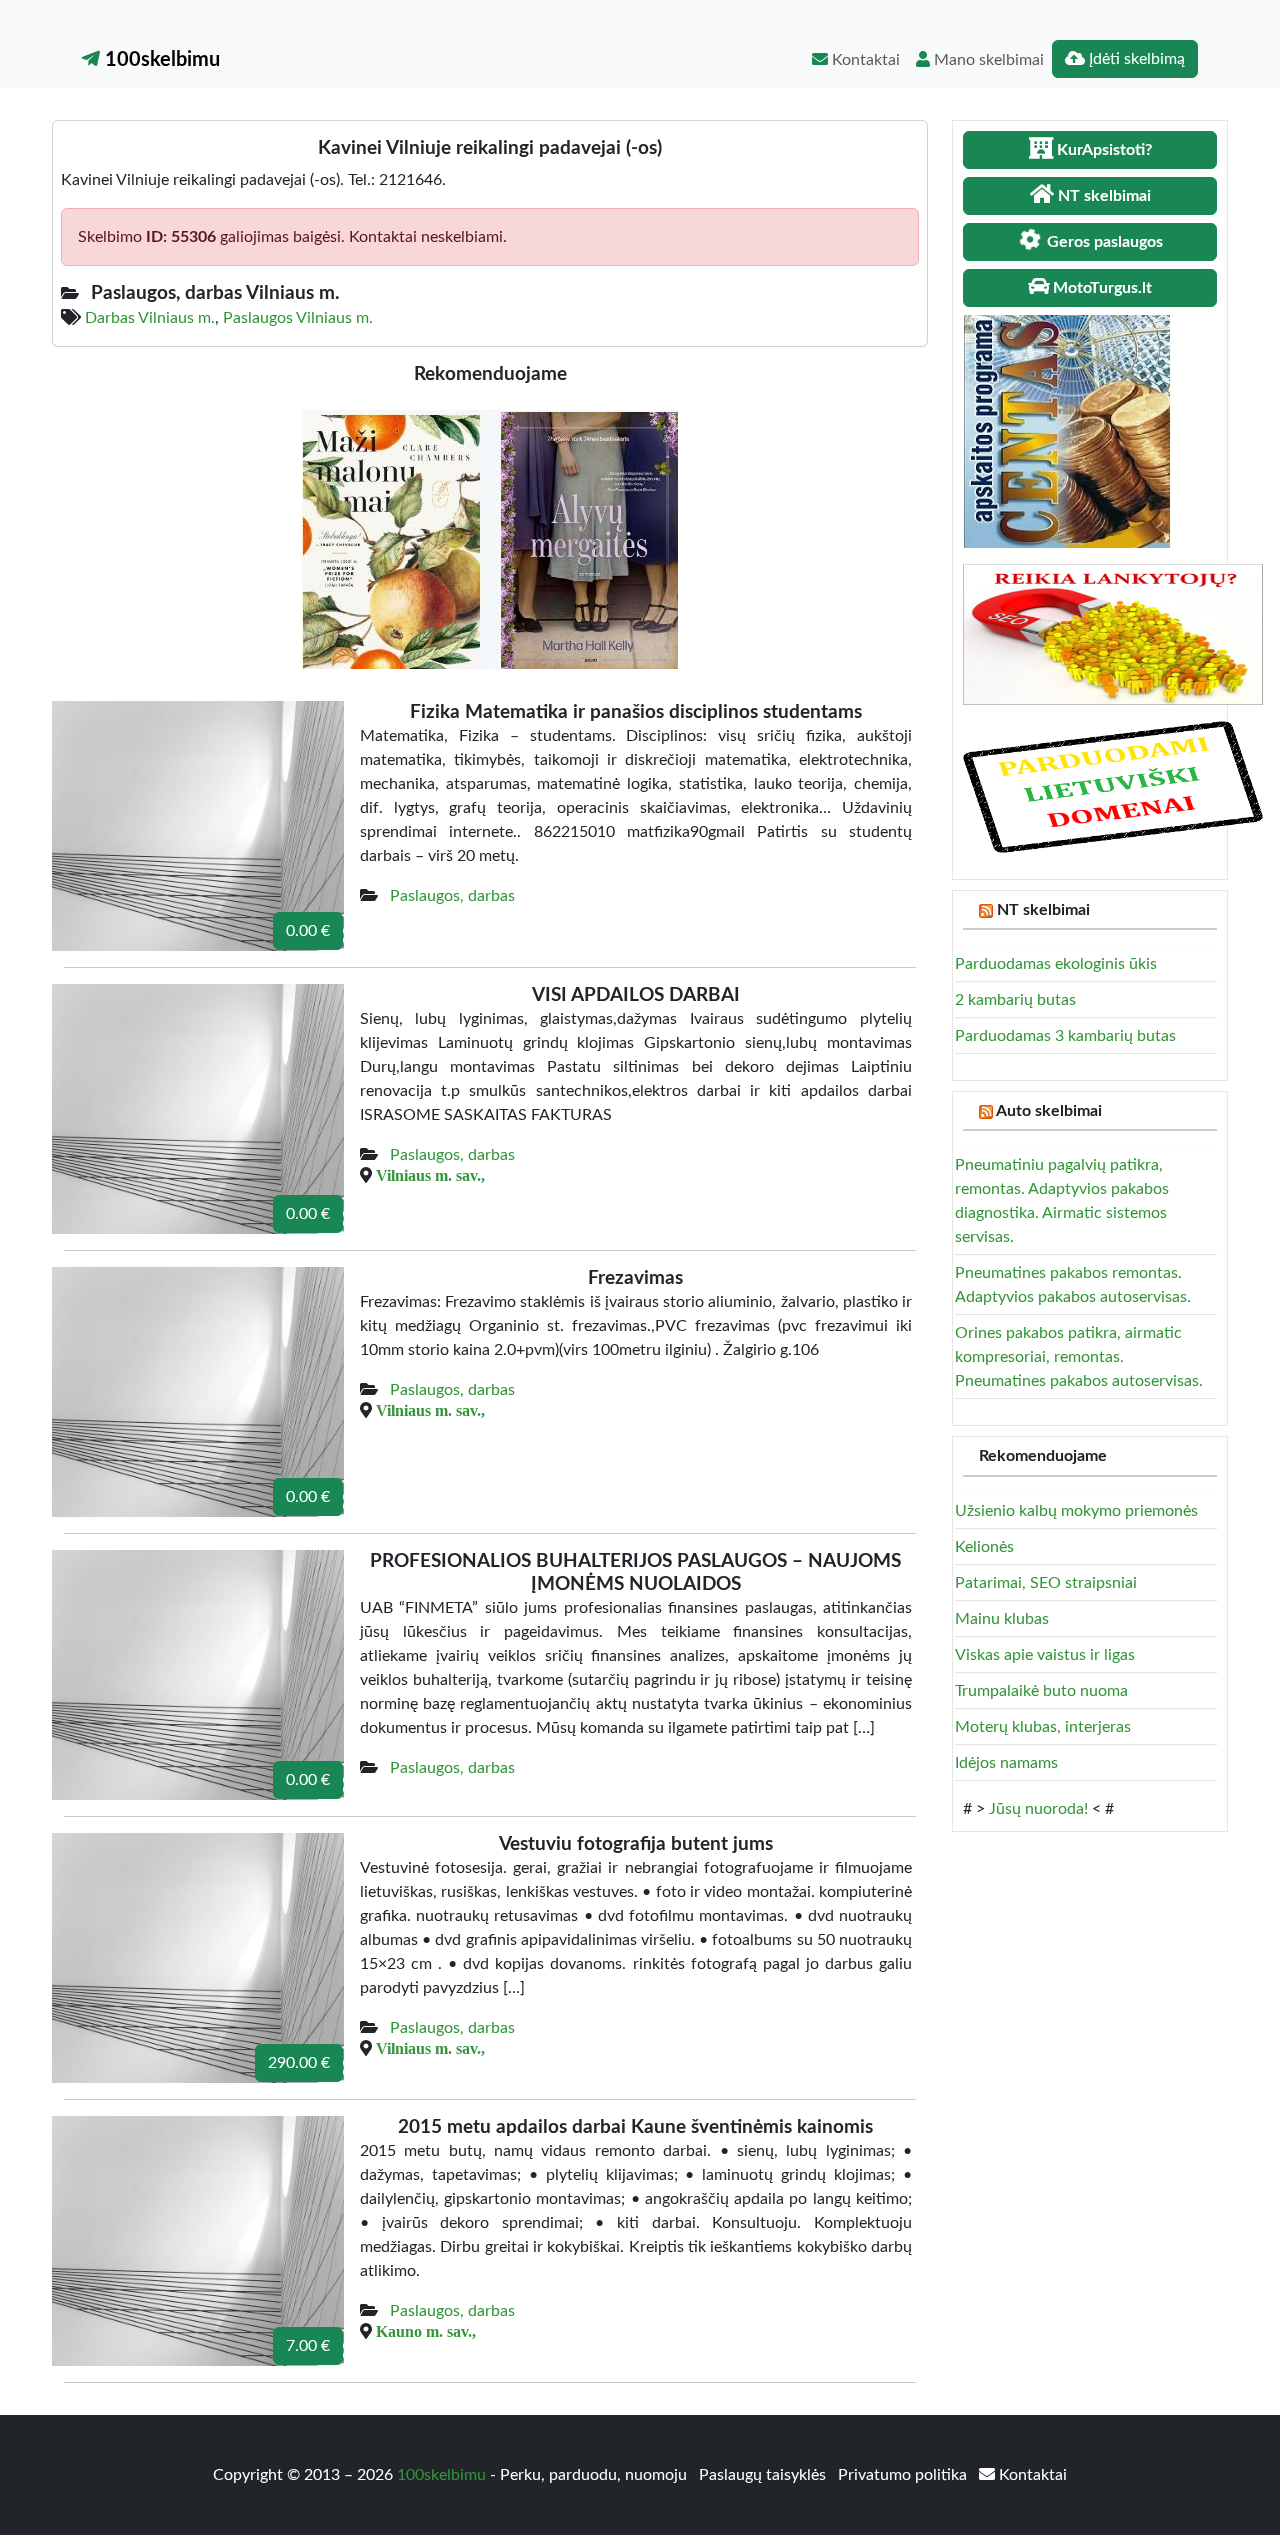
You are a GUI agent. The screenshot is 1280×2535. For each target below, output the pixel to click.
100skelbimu (160, 60)
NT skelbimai (1043, 910)
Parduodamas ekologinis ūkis (1056, 964)
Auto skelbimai (1049, 1111)
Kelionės (984, 1547)
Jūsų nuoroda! (1038, 1809)
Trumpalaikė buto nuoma (1041, 1691)
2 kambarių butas (1015, 1000)
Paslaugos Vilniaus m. (298, 318)
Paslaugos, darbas (452, 896)
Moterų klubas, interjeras (1043, 1727)
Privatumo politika (904, 2475)
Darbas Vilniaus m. (150, 318)
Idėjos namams (1006, 1763)
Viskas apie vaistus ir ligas (1045, 1655)
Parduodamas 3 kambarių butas (1065, 1036)
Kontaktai (864, 60)
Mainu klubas (1002, 1619)
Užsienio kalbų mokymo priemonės (1076, 1511)
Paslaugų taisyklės (764, 2475)
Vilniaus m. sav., (430, 1175)
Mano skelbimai (987, 60)
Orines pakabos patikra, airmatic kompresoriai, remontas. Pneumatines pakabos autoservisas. (1079, 1357)
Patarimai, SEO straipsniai (1046, 1583)
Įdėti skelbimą (1135, 59)
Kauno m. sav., (426, 2331)
